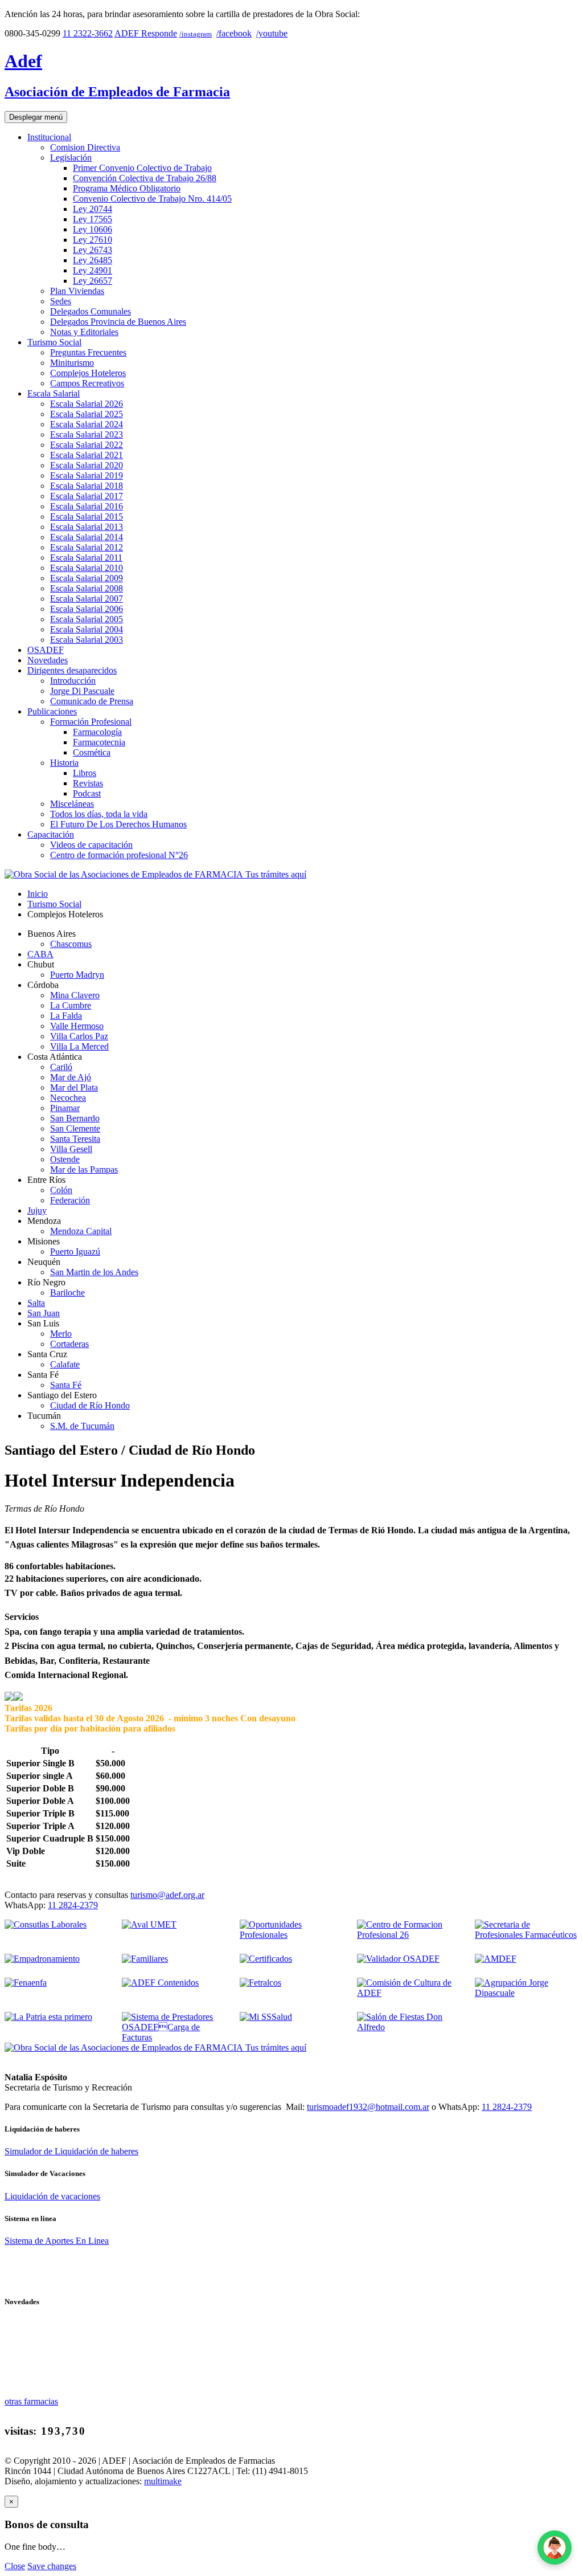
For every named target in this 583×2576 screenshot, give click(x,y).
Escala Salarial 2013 (87, 527)
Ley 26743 (93, 250)
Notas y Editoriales (84, 332)
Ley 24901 (93, 270)
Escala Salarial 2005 (87, 619)
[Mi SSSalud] (266, 2017)
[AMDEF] (496, 1959)
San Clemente (75, 1128)
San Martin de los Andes (94, 1272)
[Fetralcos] (260, 1983)
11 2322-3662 (88, 33)
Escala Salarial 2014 (87, 537)
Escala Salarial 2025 (87, 414)
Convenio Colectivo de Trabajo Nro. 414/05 (152, 199)
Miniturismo (72, 363)
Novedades (48, 660)
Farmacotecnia (99, 742)
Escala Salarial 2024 (87, 424)
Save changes (52, 2566)
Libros (85, 773)
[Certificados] (266, 1959)
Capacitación (51, 834)
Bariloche (67, 1293)
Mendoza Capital (81, 1231)
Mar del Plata (74, 1087)
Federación (70, 1200)
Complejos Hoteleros (88, 373)
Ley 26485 (93, 260)
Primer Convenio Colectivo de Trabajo (142, 168)
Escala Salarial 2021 (87, 455)
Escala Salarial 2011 (86, 558)
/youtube (272, 33)
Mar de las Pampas (84, 1169)
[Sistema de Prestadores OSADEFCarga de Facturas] (174, 2037)
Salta (36, 1303)
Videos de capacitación (91, 845)
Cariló (61, 1067)
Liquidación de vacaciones (52, 2196)
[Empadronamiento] (42, 1959)
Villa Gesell (71, 1149)
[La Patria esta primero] (48, 2017)
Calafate (65, 1364)
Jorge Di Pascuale (82, 691)
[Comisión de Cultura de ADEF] (409, 1993)
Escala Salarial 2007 (87, 599)
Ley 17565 (93, 219)
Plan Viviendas (77, 291)
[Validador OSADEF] (398, 1959)
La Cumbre (71, 1005)
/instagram (196, 34)
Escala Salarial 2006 (87, 609)
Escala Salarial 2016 (87, 506)
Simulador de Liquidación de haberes (71, 2151)
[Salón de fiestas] (409, 2027)
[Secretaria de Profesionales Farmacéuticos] (527, 1935)
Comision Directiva (85, 147)
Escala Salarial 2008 (87, 588)
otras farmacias (31, 2401)
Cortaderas (69, 1344)
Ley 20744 (93, 209)
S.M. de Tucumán (82, 1426)
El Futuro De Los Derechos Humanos (118, 824)
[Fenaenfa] (26, 1983)
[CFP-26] (409, 1935)
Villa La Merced (79, 1046)
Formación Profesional (91, 722)
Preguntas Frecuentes (88, 352)
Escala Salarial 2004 (87, 629)
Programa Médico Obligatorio (127, 188)
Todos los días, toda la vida (99, 814)
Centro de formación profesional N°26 (119, 855)
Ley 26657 (93, 281)
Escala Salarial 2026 (87, 404)
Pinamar (65, 1108)
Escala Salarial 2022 (87, 445)
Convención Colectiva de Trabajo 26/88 (145, 178)
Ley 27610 (93, 240)
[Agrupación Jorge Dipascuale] (527, 1993)
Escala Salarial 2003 (87, 640)
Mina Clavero (75, 995)
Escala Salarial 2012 (87, 547)
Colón (61, 1190)
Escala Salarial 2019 (87, 475)
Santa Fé (66, 1385)
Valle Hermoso (77, 1026)
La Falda (66, 1016)
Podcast (87, 793)
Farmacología (97, 732)
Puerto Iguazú (75, 1252)
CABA (40, 954)
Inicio (38, 894)
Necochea (68, 1098)
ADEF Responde (146, 33)
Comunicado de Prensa (92, 701)
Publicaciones (52, 711)
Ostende (65, 1159)
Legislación (71, 158)
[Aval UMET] (149, 1924)
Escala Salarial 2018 (87, 486)
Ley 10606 (93, 229)
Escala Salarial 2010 (87, 568)
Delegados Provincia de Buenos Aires (118, 322)
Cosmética (92, 752)
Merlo (61, 1334)
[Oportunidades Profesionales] (291, 1935)
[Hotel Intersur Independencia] (9, 1698)
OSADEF (46, 650)
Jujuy (37, 1211)
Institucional (49, 137)
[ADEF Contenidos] (160, 1983)
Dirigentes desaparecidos (72, 670)
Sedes (61, 301)
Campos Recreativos (87, 383)
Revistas (88, 783)
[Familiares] (145, 1959)
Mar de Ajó (71, 1077)
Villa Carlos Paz (79, 1036)
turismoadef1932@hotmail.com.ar (368, 2107)
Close (15, 2566)
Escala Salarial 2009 (87, 578)
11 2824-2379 (73, 1905)
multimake (163, 2481)
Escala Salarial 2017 (87, 496)
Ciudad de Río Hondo (90, 1405)
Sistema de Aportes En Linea (57, 2241)
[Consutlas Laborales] (46, 1924)
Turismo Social (54, 342)
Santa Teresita (75, 1139)
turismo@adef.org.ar (167, 1895)
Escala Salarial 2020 (87, 465)
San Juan (44, 1313)
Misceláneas (72, 804)
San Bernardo (75, 1118)
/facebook (234, 33)
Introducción (73, 681)
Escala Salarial (54, 393)
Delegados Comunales (91, 311)
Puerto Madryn (77, 975)
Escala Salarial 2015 (87, 517)
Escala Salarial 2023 (87, 434)
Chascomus (71, 944)
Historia (64, 763)
